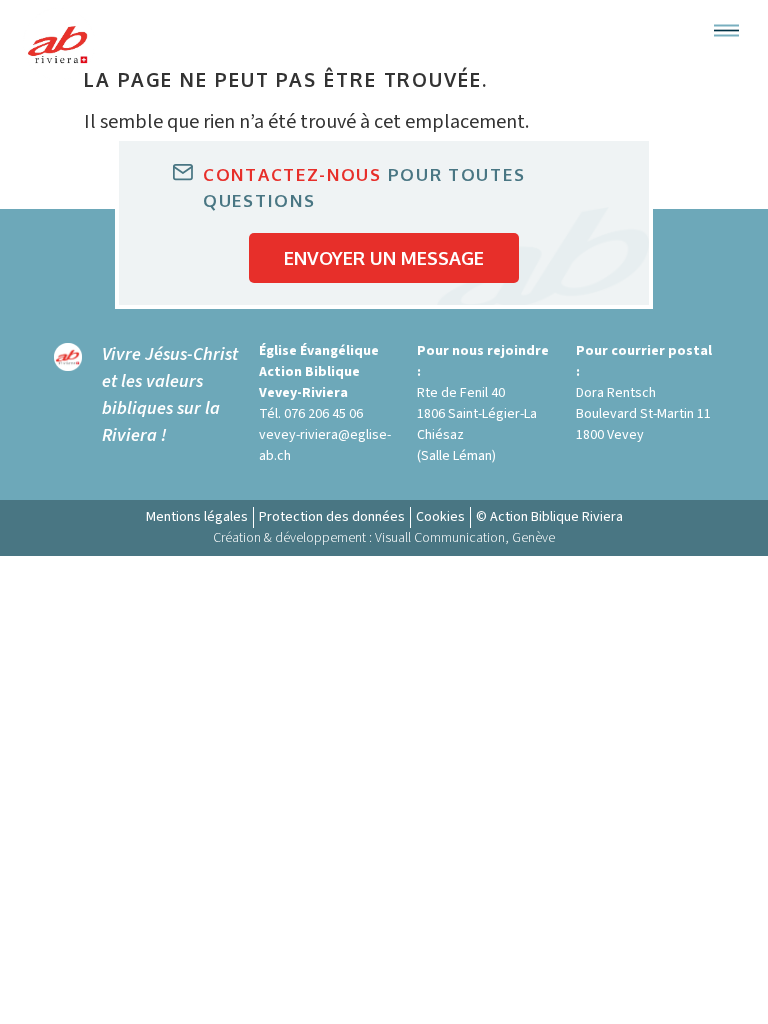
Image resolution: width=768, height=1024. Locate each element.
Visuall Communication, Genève (465, 538)
